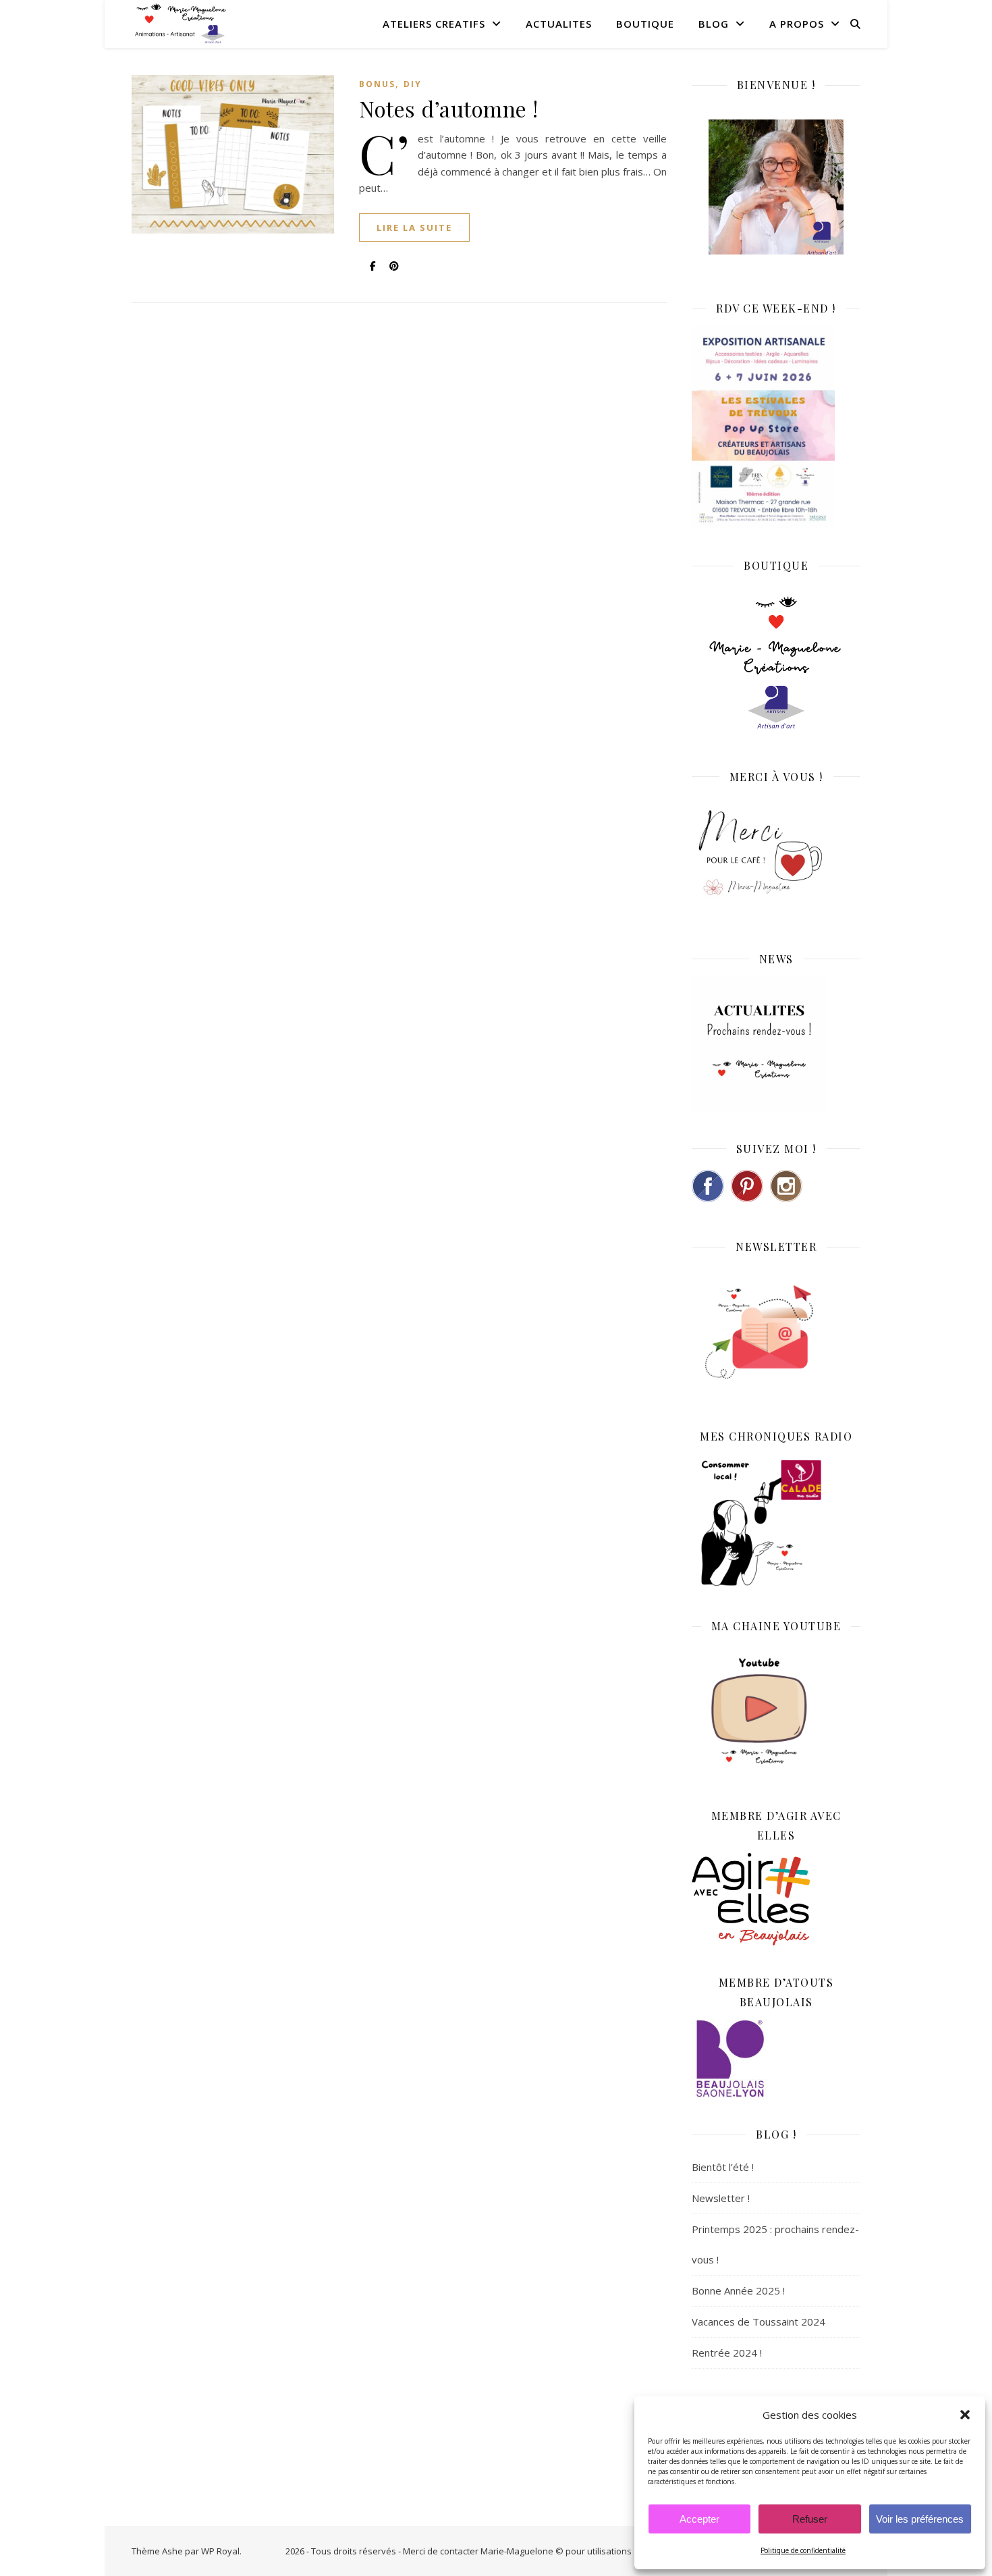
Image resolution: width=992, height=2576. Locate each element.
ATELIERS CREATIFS (434, 24)
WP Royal (220, 2551)
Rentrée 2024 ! (727, 2353)
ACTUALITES (559, 24)
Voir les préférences (920, 2519)
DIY (413, 84)
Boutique (645, 24)
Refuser (810, 2519)
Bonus (377, 84)
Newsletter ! (721, 2198)
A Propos (797, 24)
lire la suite (414, 227)
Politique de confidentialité (803, 2550)
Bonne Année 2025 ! (738, 2290)
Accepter (699, 2519)
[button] (965, 2415)
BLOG (714, 24)
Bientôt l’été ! (723, 2167)
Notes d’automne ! (449, 108)
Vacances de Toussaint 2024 (759, 2322)
